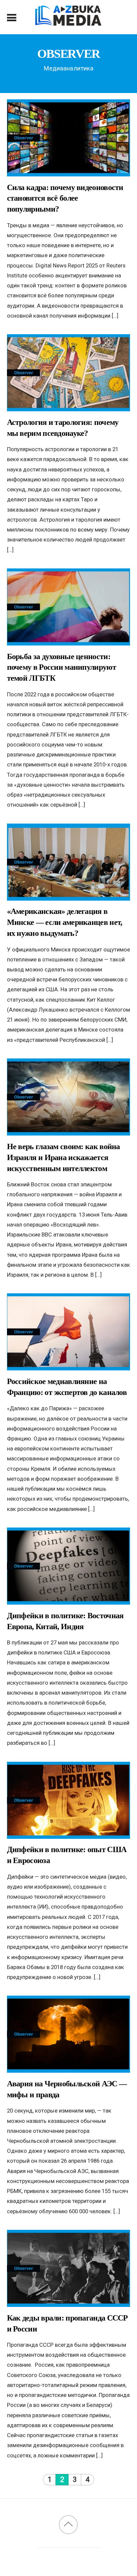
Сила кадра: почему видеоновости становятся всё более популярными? (65, 198)
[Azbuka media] (68, 22)
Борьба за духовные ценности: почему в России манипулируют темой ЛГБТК (62, 667)
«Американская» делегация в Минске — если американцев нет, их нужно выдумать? (65, 922)
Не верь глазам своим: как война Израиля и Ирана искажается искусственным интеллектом (64, 1157)
